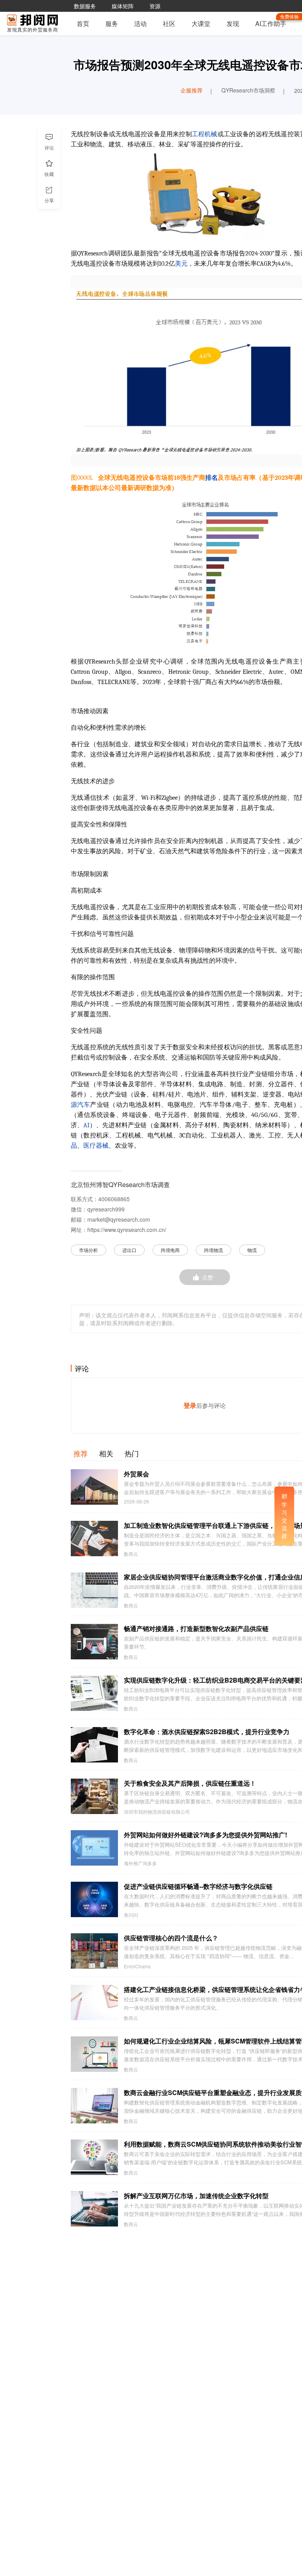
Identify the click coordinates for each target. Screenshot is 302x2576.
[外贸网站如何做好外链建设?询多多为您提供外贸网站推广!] (94, 1848)
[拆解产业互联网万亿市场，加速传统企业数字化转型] (94, 2209)
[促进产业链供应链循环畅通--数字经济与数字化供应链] (94, 1899)
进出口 (129, 1250)
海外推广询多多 (140, 1863)
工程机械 (205, 134)
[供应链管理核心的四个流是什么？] (94, 1951)
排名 (212, 478)
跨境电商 (170, 1250)
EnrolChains (137, 1966)
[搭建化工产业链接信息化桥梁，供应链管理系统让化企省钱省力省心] (94, 2003)
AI (86, 1125)
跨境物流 (214, 1250)
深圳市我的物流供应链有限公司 (157, 1812)
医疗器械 (96, 1146)
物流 (252, 1250)
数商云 (131, 1554)
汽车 (84, 1105)
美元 (181, 264)
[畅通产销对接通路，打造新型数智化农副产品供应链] (94, 1642)
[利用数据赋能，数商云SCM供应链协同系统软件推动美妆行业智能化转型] (94, 2157)
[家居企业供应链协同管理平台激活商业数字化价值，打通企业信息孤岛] (94, 1590)
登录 (190, 1405)
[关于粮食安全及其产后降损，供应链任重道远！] (94, 1796)
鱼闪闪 (131, 1915)
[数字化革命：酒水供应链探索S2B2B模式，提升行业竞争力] (94, 1745)
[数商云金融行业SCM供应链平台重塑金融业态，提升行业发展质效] (94, 2106)
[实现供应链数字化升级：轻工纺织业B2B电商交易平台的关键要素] (94, 1693)
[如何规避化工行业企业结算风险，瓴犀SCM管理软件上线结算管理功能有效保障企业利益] (94, 2054)
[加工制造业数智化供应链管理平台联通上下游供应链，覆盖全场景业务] (94, 1539)
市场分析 (88, 1250)
